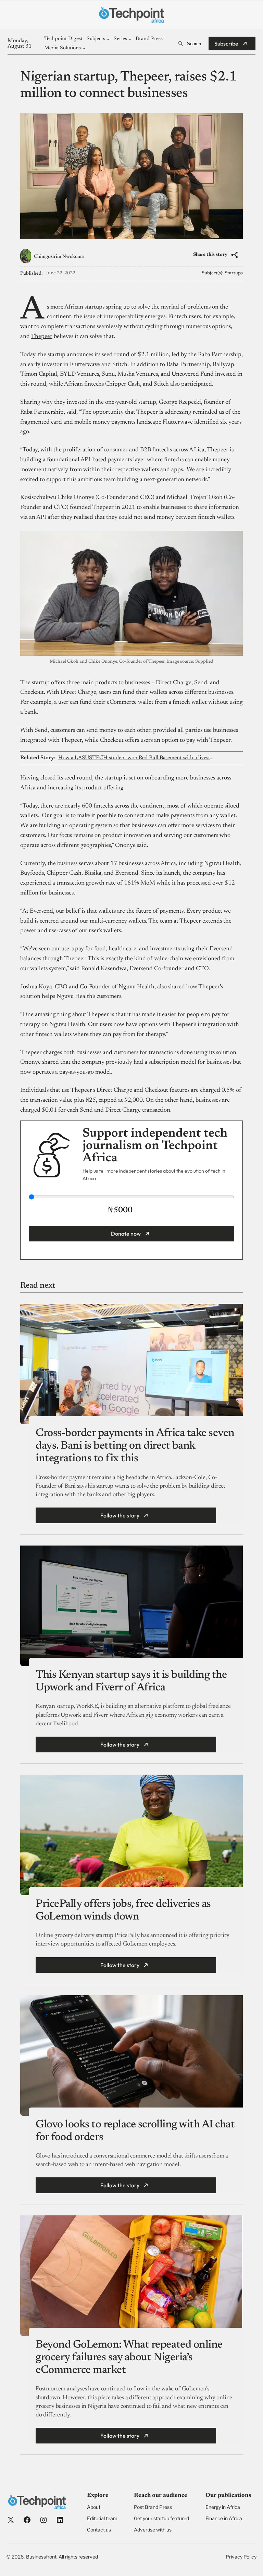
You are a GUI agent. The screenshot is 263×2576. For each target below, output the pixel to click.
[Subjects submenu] (108, 39)
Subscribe (226, 43)
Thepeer (42, 337)
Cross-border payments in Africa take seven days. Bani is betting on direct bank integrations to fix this (135, 1446)
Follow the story (120, 1515)
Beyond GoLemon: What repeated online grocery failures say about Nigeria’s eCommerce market (129, 2358)
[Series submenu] (130, 39)
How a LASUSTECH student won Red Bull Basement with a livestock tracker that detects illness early (136, 758)
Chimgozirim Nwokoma (59, 257)
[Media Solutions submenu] (84, 48)
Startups (234, 273)
